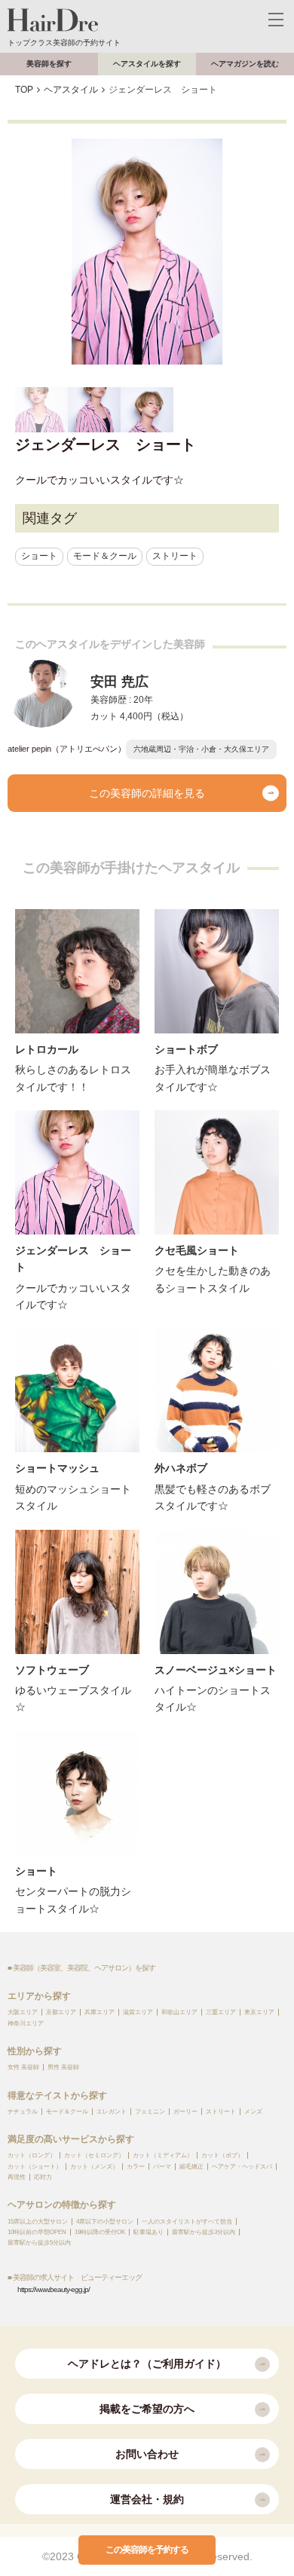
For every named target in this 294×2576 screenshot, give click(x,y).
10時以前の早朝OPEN (37, 2232)
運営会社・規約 (147, 2499)
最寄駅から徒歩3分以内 (204, 2232)
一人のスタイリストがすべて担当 (187, 2222)
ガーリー (185, 2112)
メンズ (253, 2112)
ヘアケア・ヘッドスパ (242, 2167)
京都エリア (61, 2012)
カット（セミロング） (94, 2155)
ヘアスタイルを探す (147, 64)
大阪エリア (23, 2012)
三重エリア (221, 2012)
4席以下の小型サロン (105, 2222)
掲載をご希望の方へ (147, 2409)
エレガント (112, 2112)
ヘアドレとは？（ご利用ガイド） (147, 2364)
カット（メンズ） (94, 2167)
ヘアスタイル (71, 90)
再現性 (17, 2177)
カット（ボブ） (222, 2155)
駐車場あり (149, 2232)
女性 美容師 (23, 2067)
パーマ (162, 2167)
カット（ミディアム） (163, 2155)
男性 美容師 (63, 2067)
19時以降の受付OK (100, 2232)
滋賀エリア (138, 2012)
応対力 (43, 2177)
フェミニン (150, 2112)
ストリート (175, 556)
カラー (136, 2167)
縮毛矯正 (191, 2167)
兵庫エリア (100, 2012)
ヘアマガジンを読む (245, 64)
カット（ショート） (35, 2167)
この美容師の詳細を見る (147, 793)
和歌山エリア (179, 2012)
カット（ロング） (32, 2155)
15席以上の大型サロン (38, 2222)
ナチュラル (23, 2112)
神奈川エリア (26, 2024)
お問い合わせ (147, 2454)
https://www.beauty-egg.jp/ (54, 2289)
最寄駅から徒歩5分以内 (39, 2243)
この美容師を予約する (147, 2550)
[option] (147, 252)
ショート (39, 556)
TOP (24, 90)
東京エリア (259, 2012)
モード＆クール (105, 556)
